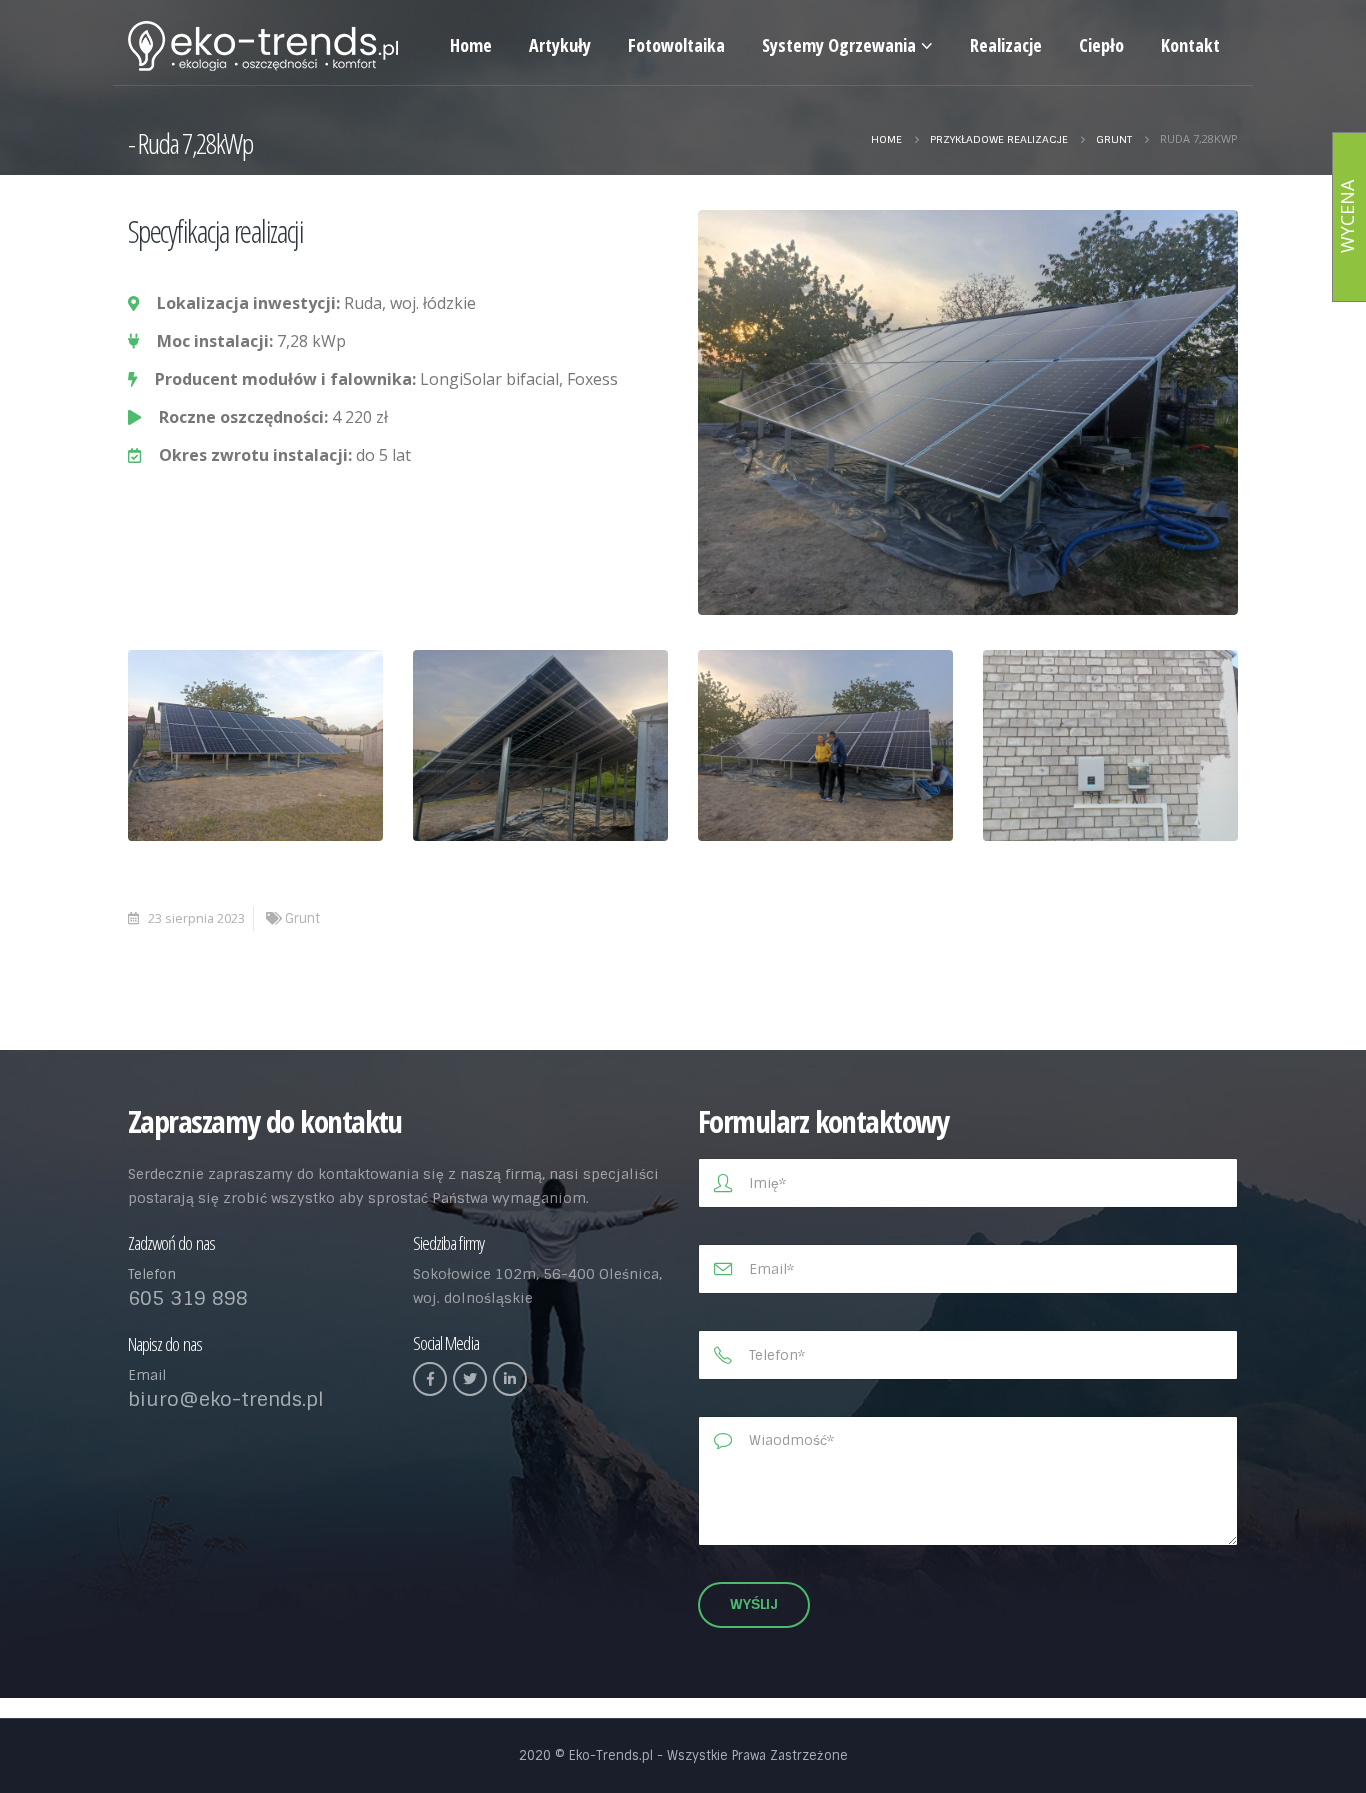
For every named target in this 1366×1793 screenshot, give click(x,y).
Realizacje (1006, 45)
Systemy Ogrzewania (839, 45)
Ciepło (1101, 45)
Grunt (302, 918)
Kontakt (1190, 45)
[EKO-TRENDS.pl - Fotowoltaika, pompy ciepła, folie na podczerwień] (263, 46)
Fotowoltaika (676, 45)
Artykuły (560, 45)
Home (471, 45)
